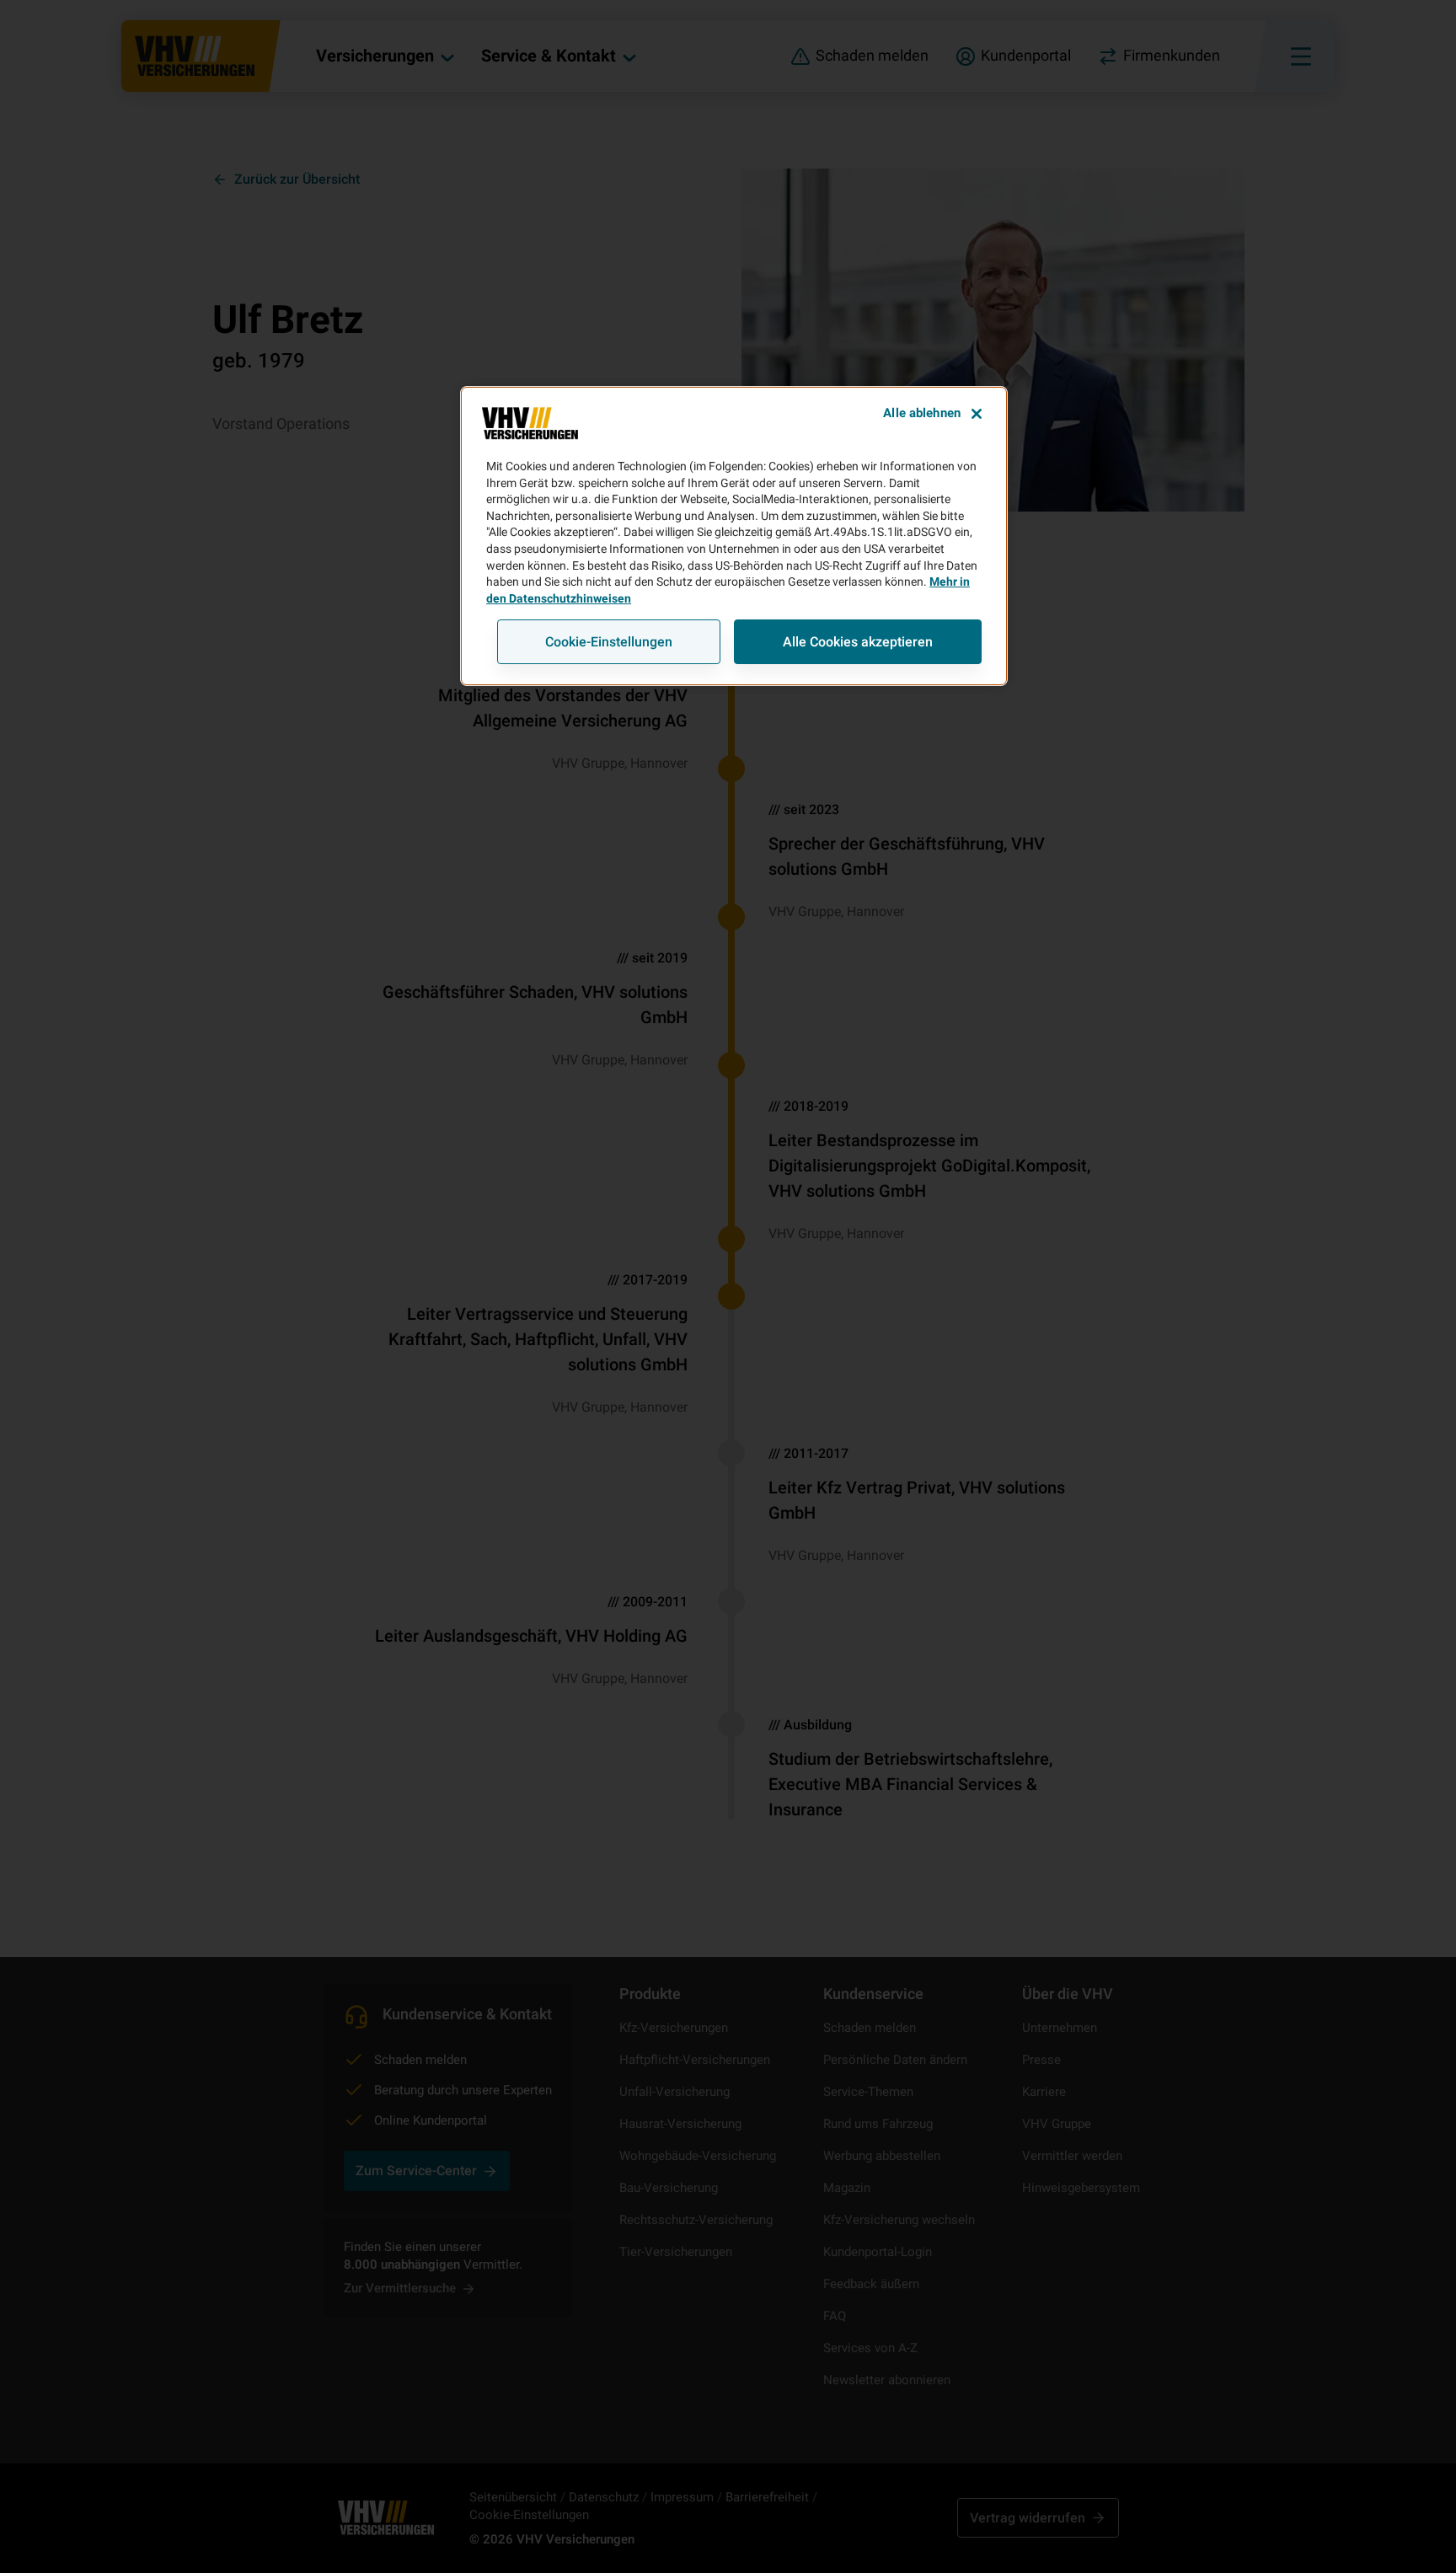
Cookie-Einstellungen (609, 642)
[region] (734, 536)
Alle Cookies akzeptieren (858, 642)
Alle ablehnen (922, 413)
